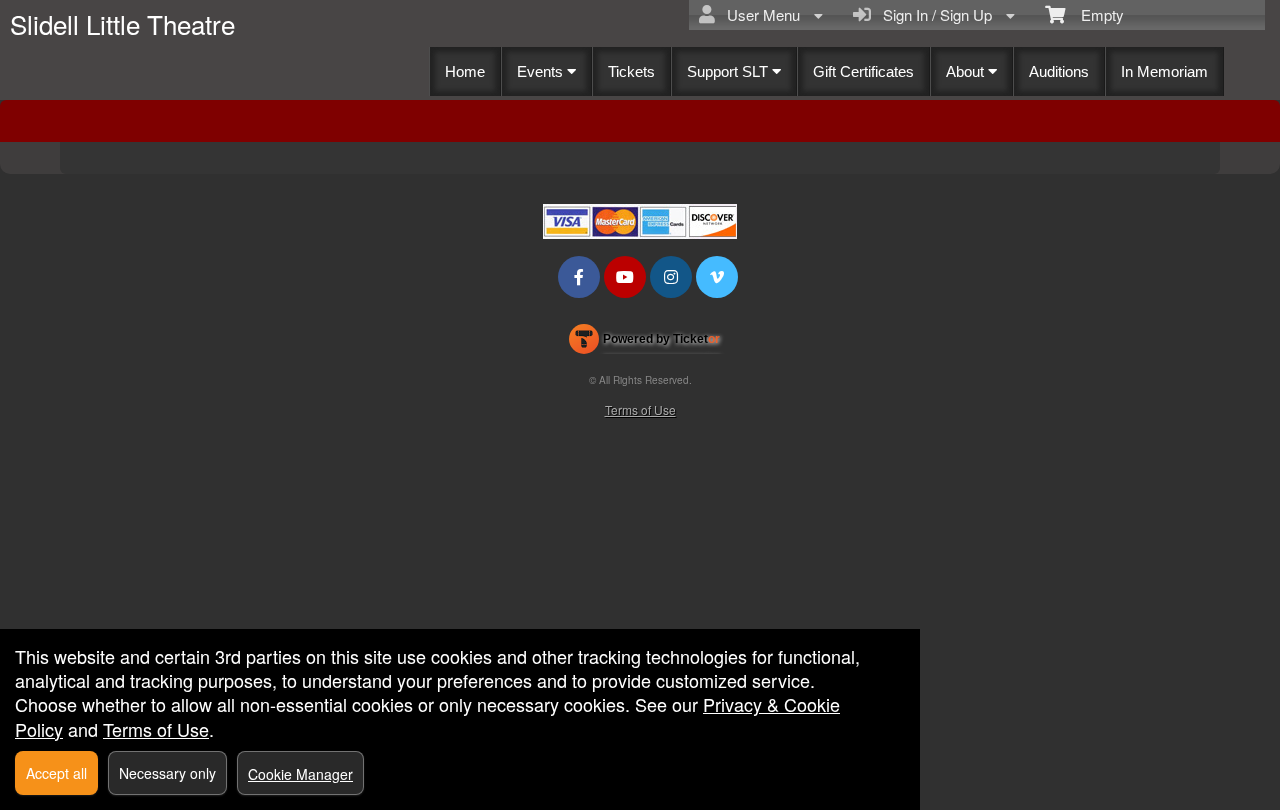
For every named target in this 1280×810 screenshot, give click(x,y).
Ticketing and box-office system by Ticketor (644, 343)
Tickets (631, 71)
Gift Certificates (863, 71)
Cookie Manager (300, 774)
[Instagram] (671, 276)
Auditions (1059, 71)
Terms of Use (640, 409)
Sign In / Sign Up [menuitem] (933, 14)
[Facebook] (579, 276)
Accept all (56, 773)
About (967, 71)
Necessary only (167, 773)
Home (465, 71)
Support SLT (729, 71)
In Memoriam (1164, 71)
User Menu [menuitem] (759, 14)
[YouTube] (625, 276)
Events (542, 71)
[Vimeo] (717, 276)
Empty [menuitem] (1094, 14)
